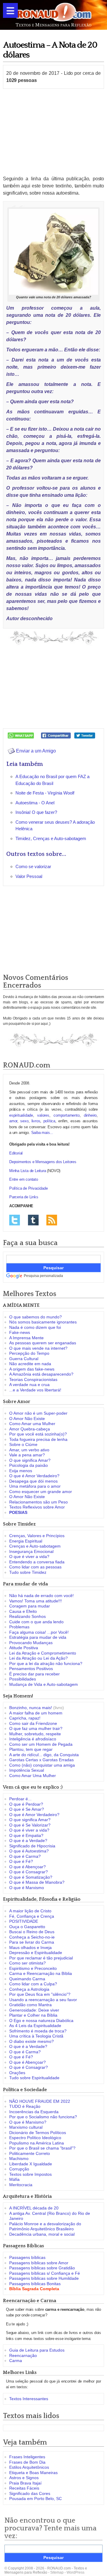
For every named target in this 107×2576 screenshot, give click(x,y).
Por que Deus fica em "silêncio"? (40, 1994)
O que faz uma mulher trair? (36, 1728)
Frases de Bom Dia (27, 2462)
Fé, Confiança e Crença (32, 1916)
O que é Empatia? (26, 1835)
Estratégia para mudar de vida (38, 1637)
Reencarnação (23, 2355)
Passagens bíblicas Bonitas (35, 2284)
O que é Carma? (25, 1856)
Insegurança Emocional (31, 1551)
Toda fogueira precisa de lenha (38, 1439)
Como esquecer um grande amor (41, 1492)
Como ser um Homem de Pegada (41, 1744)
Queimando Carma (27, 1979)
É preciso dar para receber (34, 1674)
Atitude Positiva (24, 1648)
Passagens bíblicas (27, 2257)
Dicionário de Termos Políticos (38, 2133)
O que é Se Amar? (27, 1809)
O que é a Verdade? (28, 1841)
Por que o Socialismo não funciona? (43, 2117)
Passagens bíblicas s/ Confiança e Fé (45, 2273)
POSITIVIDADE (24, 1921)
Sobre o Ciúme (23, 1444)
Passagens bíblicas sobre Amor (39, 2263)
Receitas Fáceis (24, 2488)
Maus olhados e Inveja (30, 1947)
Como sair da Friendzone (33, 1723)
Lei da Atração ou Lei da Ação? (38, 1658)
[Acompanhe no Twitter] (15, 1220)
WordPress (75, 2572)
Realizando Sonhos (27, 1616)
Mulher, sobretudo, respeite (35, 1734)
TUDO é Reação (25, 2106)
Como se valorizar (33, 866)
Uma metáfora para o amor (35, 1486)
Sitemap (57, 2572)
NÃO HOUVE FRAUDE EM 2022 (40, 2101)
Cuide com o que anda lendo (36, 1622)
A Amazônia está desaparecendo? (41, 1374)
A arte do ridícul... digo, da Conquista (44, 1755)
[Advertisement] (53, 132)
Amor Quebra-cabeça (30, 1429)
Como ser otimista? (27, 1963)
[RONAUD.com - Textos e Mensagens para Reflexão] (53, 14)
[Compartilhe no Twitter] (85, 735)
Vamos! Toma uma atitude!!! (36, 1601)
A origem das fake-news (32, 1369)
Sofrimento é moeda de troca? (38, 2031)
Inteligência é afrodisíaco (33, 1739)
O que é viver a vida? (29, 1557)
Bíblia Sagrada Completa (34, 2289)
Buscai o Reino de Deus (32, 1932)
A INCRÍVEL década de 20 (34, 2208)
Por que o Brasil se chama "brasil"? (42, 2148)
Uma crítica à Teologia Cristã (36, 2036)
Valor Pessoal (29, 876)
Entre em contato (24, 1179)
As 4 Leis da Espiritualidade (35, 2026)
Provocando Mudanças (31, 1643)
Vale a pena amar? (27, 1455)
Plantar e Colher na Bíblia (33, 2015)
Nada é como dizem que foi (35, 1327)
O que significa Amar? (30, 1460)
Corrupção (19, 2169)
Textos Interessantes (29, 2399)
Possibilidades (23, 1679)
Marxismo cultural (26, 2127)
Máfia (14, 2179)
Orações (17, 2073)
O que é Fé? (21, 1861)
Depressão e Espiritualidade (36, 1953)
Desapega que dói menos (33, 1481)
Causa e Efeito (23, 1611)
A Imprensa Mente (26, 1338)
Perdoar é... (20, 1799)
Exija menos (21, 1471)
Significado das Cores (30, 2493)
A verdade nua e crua (29, 1385)
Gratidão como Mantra (30, 2005)
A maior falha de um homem (36, 1713)
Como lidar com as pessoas (35, 1567)
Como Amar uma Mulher (32, 1424)
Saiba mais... (42, 1133)
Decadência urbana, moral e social (42, 2234)
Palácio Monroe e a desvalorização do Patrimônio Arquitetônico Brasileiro (45, 2226)
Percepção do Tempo (29, 1353)
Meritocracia (21, 2185)
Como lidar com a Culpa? (33, 1984)
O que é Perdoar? (26, 1804)
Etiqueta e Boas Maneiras (33, 2473)
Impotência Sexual (27, 1770)
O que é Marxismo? (28, 2122)
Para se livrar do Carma (32, 1942)
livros (36, 1121)
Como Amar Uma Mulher (33, 1776)
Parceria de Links (24, 1197)
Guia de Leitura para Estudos (37, 2350)
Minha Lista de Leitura (28, 1171)
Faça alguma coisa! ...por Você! (39, 1632)
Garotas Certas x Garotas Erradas (41, 1760)
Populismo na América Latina (37, 2143)
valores (43, 1115)
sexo (24, 1121)
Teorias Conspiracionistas (33, 1379)
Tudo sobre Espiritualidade (34, 2078)
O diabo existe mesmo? (32, 2041)
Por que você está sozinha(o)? (38, 1434)
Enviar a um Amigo (35, 751)
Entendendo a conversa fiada (37, 1562)
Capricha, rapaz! (25, 1718)
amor (13, 1121)
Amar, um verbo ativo (29, 1450)
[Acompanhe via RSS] (52, 1220)
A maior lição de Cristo (30, 1911)
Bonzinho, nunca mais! (31, 1708)
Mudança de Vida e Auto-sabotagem (44, 1684)
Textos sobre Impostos (30, 2174)
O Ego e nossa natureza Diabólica (41, 2021)
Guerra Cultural (24, 1359)
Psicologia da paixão (29, 1465)
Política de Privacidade (28, 1188)
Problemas (19, 1627)
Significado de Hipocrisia (32, 1846)
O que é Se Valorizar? (30, 1825)
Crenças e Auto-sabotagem (35, 1546)
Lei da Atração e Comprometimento (43, 1653)
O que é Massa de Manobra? (37, 1882)
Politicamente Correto (30, 2153)
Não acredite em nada (30, 1364)
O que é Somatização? (31, 1877)
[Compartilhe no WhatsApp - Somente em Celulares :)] (21, 735)
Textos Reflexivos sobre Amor (37, 1507)
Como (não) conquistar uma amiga (42, 1765)
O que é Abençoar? (27, 1867)
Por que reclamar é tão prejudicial (41, 1958)
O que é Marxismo (27, 1888)
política (49, 1121)
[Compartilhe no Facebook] (56, 735)
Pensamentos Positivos (31, 1669)
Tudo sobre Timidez (28, 1572)
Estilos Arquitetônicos (29, 2467)
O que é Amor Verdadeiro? (34, 1476)
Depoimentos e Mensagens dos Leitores (43, 1162)
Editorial (16, 1153)
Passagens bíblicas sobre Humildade (44, 2278)
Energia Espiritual (26, 1541)
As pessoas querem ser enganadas (43, 1343)
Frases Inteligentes (27, 2457)
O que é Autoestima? (29, 1851)
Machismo (19, 2158)
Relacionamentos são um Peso (38, 1502)
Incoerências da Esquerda (34, 2112)
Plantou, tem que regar (31, 1749)
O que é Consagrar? (29, 1872)
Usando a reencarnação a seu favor (43, 2000)
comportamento (66, 1115)
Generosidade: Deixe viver (34, 2010)
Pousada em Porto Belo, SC (36, 2499)
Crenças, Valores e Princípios (37, 1536)
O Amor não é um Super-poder (38, 1413)
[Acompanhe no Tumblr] (33, 1220)
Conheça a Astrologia (29, 1989)
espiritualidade (21, 1115)
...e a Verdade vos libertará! (35, 1390)
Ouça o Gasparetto (27, 1927)
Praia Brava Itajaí (25, 2483)
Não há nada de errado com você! (41, 1596)
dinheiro (90, 1115)
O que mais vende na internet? (38, 1348)
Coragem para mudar (30, 1606)
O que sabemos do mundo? (36, 1317)
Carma (16, 2361)
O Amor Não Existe (27, 1419)
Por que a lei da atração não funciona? (46, 1663)
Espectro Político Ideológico (35, 2138)
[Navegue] (10, 10)
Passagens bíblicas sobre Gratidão (42, 2268)
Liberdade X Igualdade (31, 2164)
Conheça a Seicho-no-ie (32, 1937)
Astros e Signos (24, 2478)
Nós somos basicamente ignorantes (43, 1322)
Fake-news (20, 1332)
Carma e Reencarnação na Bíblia (41, 1973)
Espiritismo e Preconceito (33, 1968)
